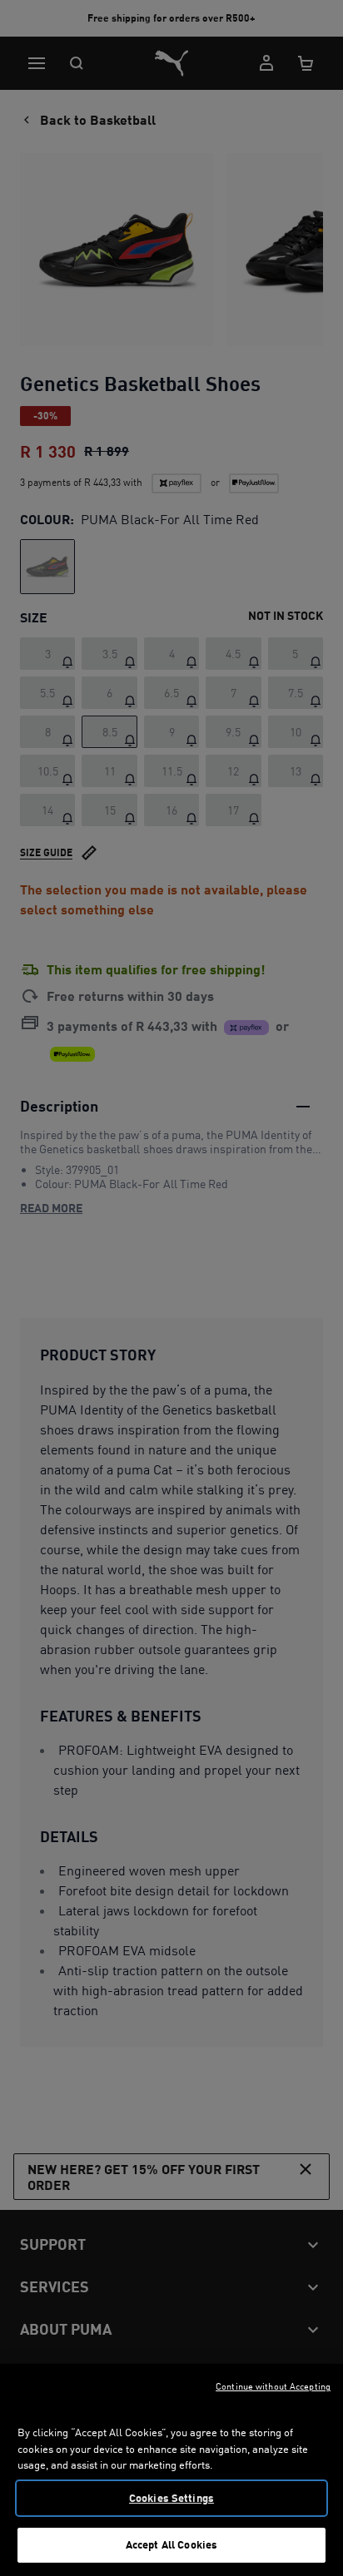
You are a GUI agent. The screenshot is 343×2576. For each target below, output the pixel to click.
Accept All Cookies (171, 2544)
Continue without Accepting (273, 2386)
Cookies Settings (171, 2498)
